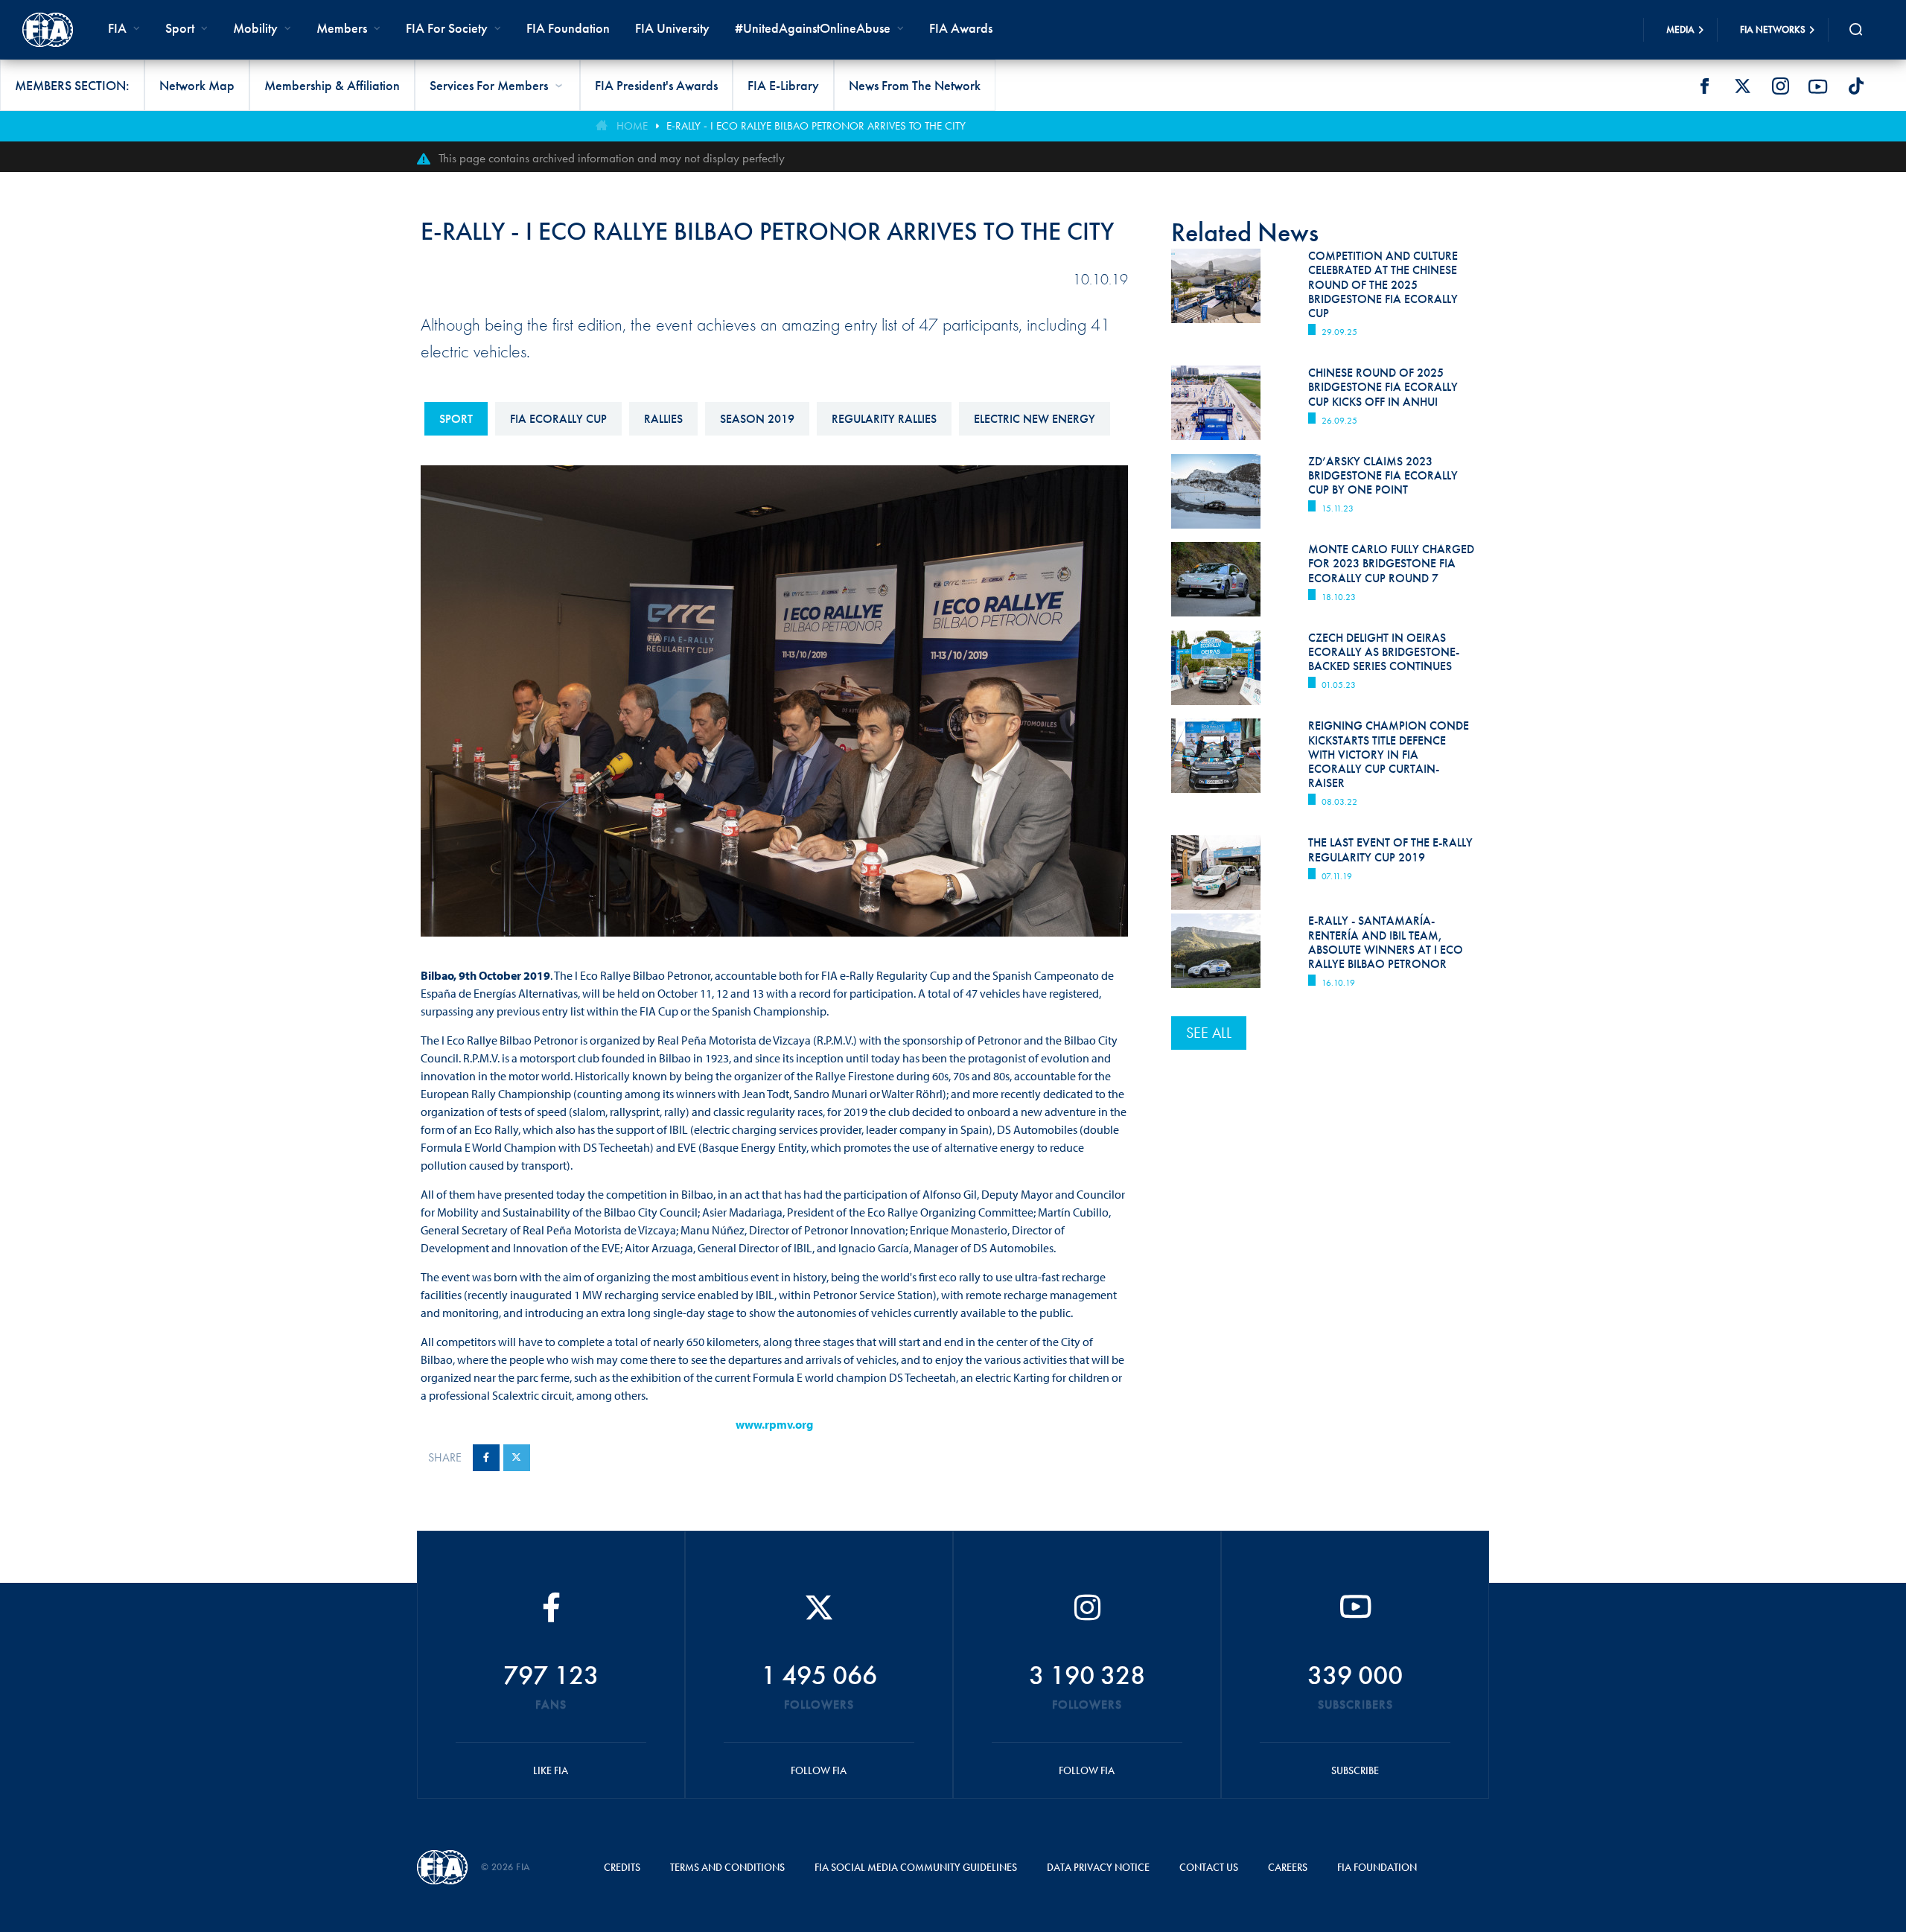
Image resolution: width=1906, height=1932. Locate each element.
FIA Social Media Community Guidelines (916, 1867)
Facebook (1704, 86)
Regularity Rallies (884, 419)
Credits (622, 1867)
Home (632, 126)
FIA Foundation (568, 28)
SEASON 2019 (757, 419)
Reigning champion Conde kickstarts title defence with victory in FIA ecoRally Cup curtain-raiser (1389, 754)
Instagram (1780, 86)
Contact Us (1209, 1867)
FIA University (672, 28)
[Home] (48, 30)
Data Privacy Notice (1098, 1867)
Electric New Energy (1035, 419)
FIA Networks (1773, 29)
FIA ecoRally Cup (558, 419)
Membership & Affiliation (332, 85)
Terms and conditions (727, 1867)
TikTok (1856, 86)
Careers (1288, 1867)
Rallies (663, 419)
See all (1209, 1033)
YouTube (1818, 86)
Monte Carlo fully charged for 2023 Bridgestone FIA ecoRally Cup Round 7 (1391, 563)
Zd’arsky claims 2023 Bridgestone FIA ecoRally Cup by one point (1383, 475)
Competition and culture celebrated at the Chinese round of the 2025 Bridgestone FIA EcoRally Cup (1383, 284)
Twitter (1742, 86)
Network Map (197, 85)
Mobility (255, 28)
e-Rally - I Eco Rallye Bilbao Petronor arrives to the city (816, 126)
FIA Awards (961, 28)
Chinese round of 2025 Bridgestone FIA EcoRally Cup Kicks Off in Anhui (1383, 387)
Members (342, 28)
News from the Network (915, 85)
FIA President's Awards (656, 85)
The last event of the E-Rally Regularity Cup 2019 (1390, 849)
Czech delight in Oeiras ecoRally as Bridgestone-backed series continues (1384, 652)
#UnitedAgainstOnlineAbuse (813, 28)
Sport (456, 419)
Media (1680, 29)
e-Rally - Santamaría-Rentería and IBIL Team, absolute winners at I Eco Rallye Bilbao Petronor (1386, 942)
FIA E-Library (783, 85)
